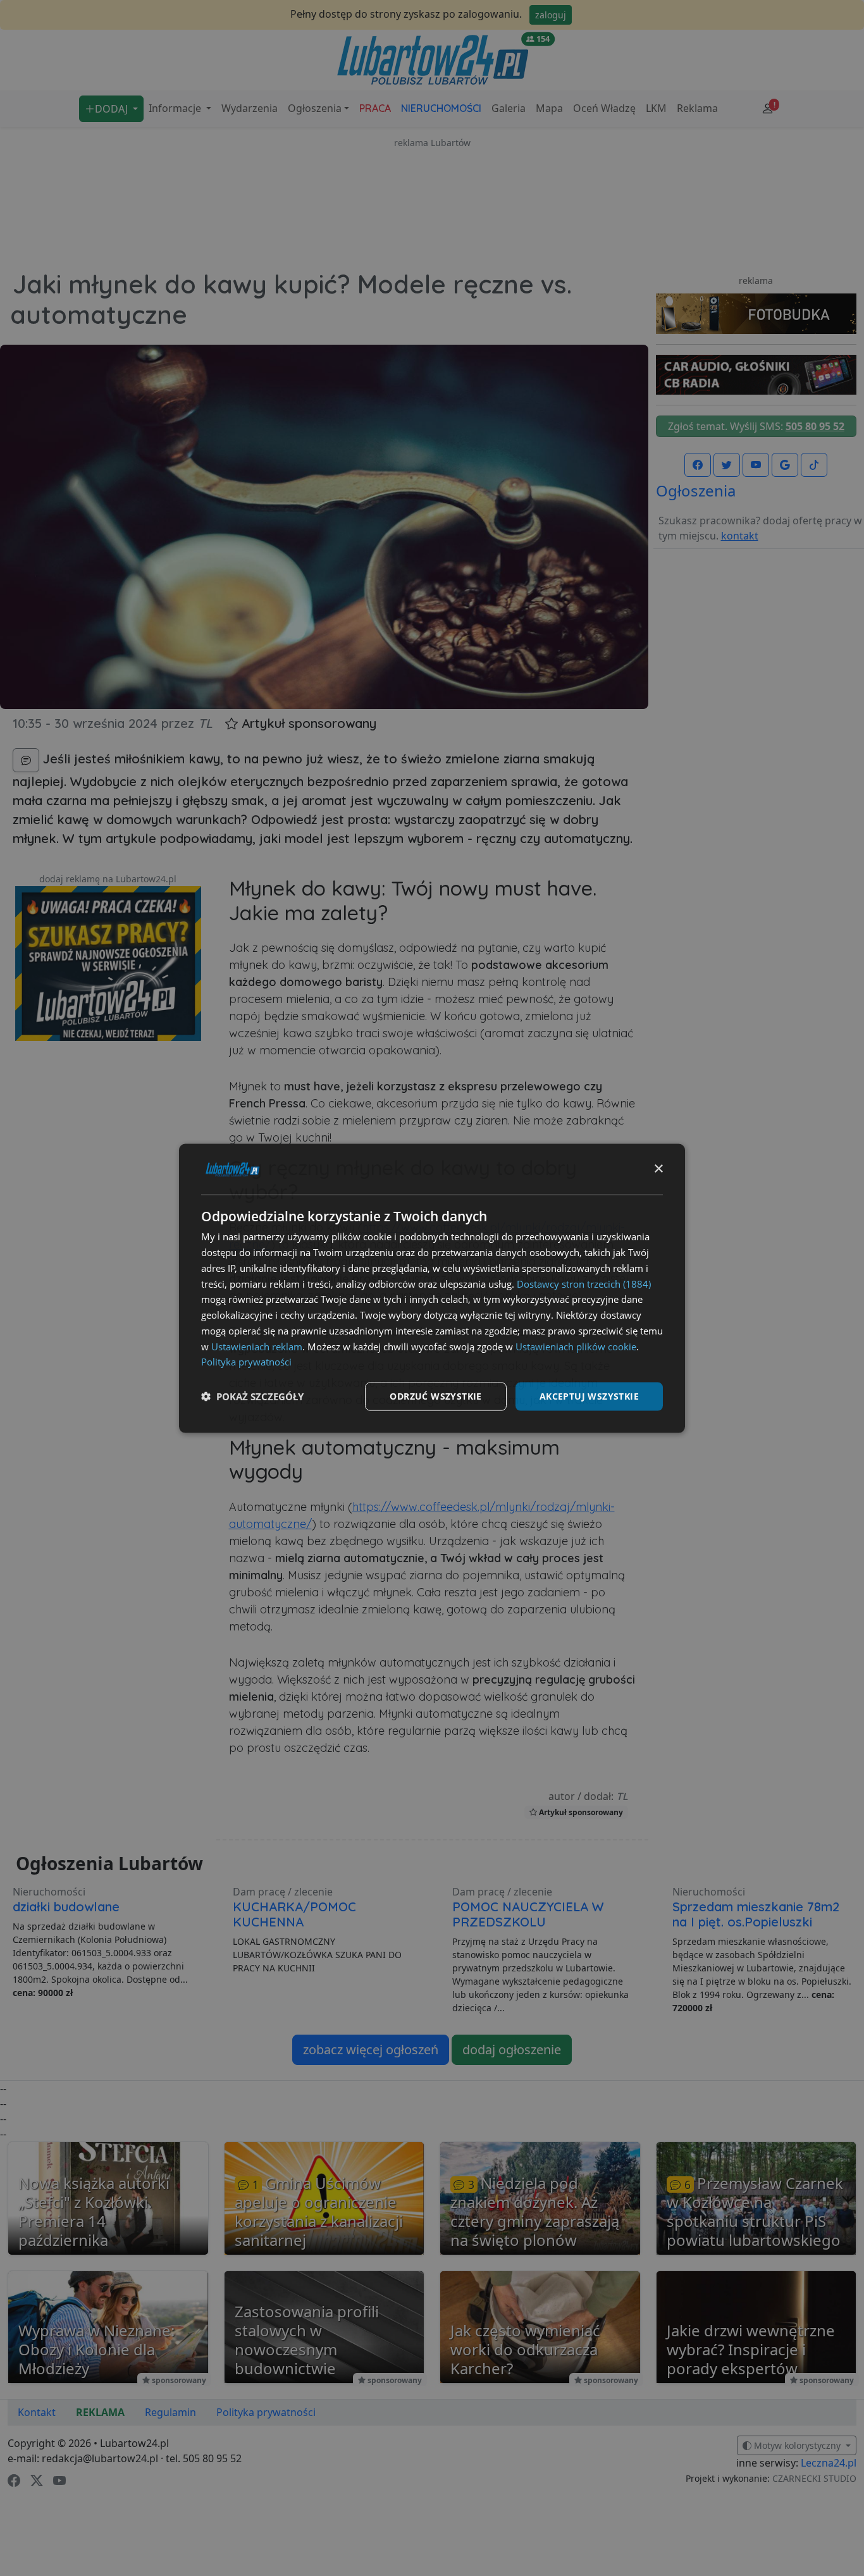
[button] (252, 1396)
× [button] (658, 1168)
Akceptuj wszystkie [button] (589, 1396)
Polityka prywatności (246, 1361)
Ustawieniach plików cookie (576, 1346)
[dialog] (432, 1288)
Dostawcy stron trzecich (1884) (584, 1283)
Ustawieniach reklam (257, 1346)
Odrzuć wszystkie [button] (435, 1396)
